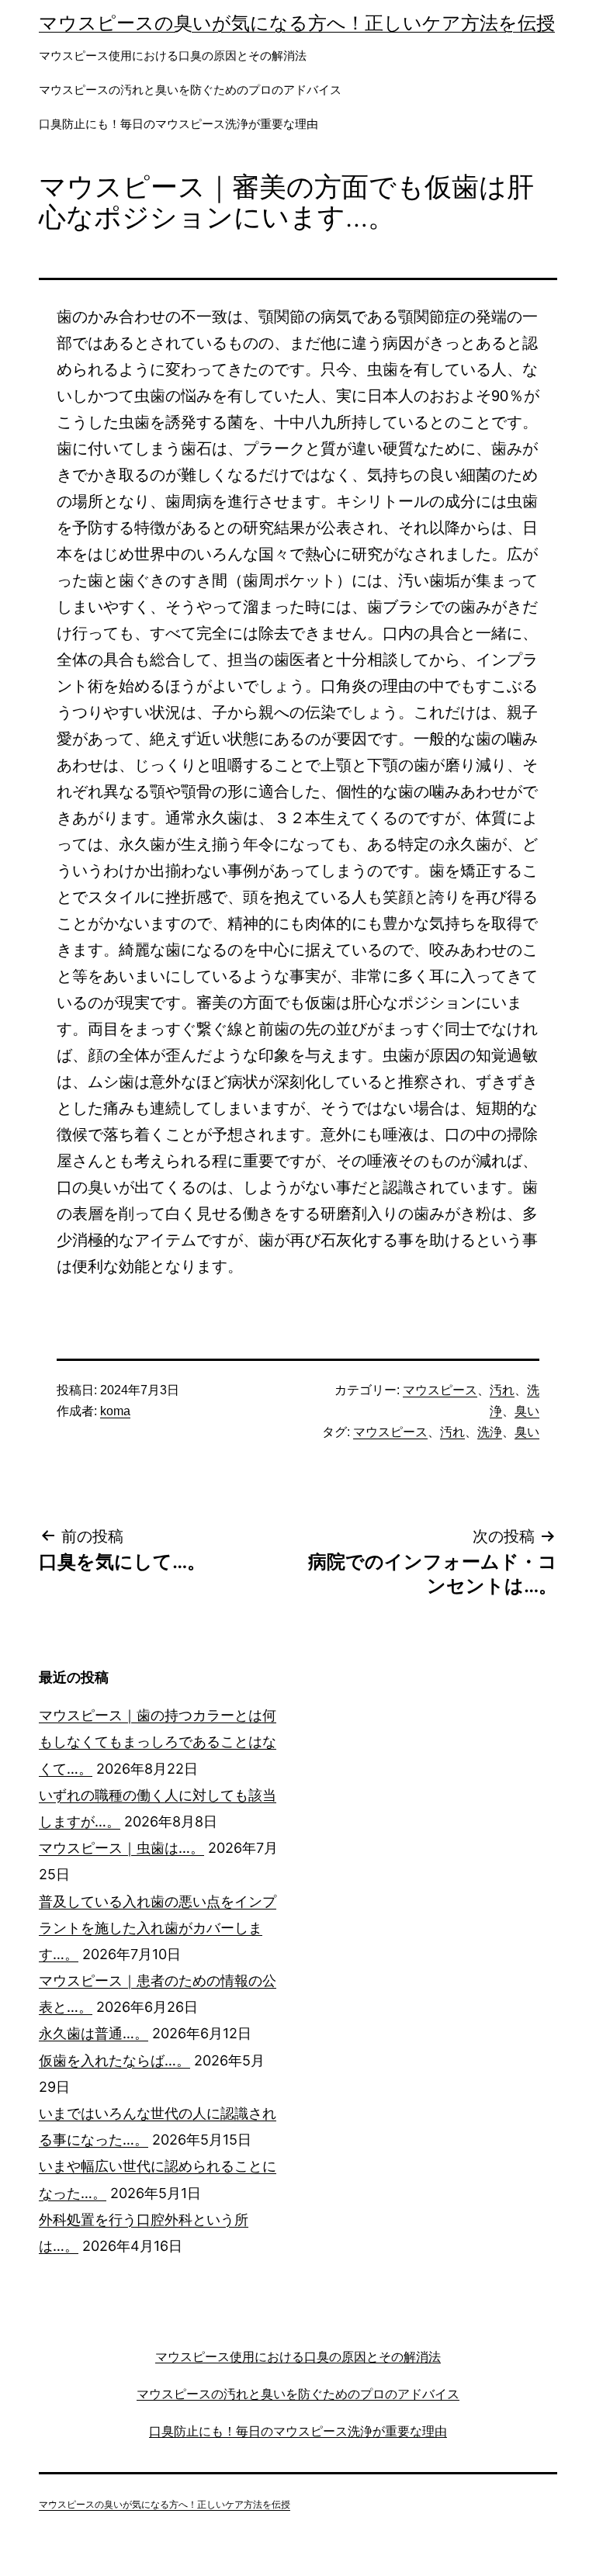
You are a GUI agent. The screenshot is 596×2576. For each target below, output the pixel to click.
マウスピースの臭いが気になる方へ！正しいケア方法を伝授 (297, 23)
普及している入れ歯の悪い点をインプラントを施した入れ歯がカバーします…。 (158, 1928)
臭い (527, 1411)
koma (115, 1411)
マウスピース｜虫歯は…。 (121, 1848)
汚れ (502, 1390)
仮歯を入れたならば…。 (114, 2060)
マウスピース (440, 1390)
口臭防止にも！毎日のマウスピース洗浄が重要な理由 (178, 124)
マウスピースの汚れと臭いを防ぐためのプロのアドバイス (190, 90)
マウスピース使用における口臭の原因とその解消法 (173, 55)
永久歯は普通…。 (94, 2033)
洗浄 (490, 1432)
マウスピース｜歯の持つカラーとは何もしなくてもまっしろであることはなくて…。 (158, 1742)
